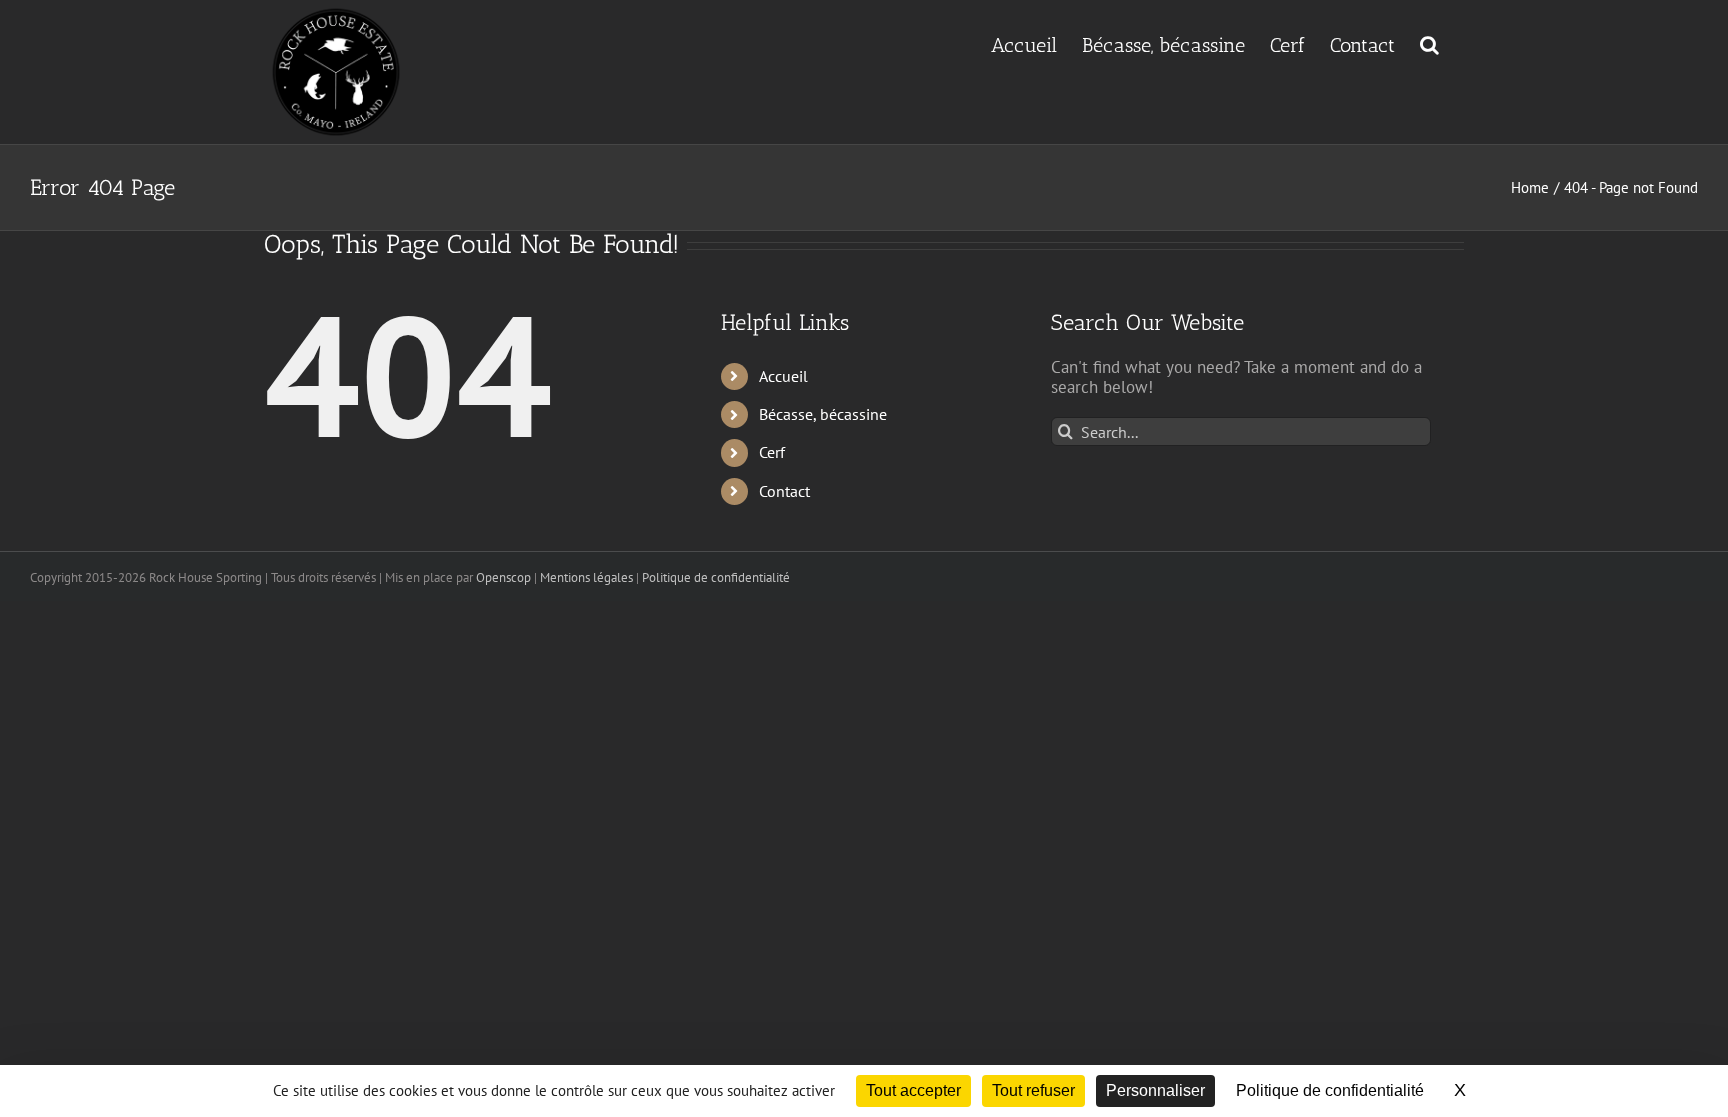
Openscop (503, 577)
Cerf (772, 452)
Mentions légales (586, 577)
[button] (1429, 43)
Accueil (783, 376)
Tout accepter (913, 1090)
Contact (784, 491)
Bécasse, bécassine (823, 414)
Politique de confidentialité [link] (1330, 1090)
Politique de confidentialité (716, 577)
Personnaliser (1155, 1090)
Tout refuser (1033, 1090)
